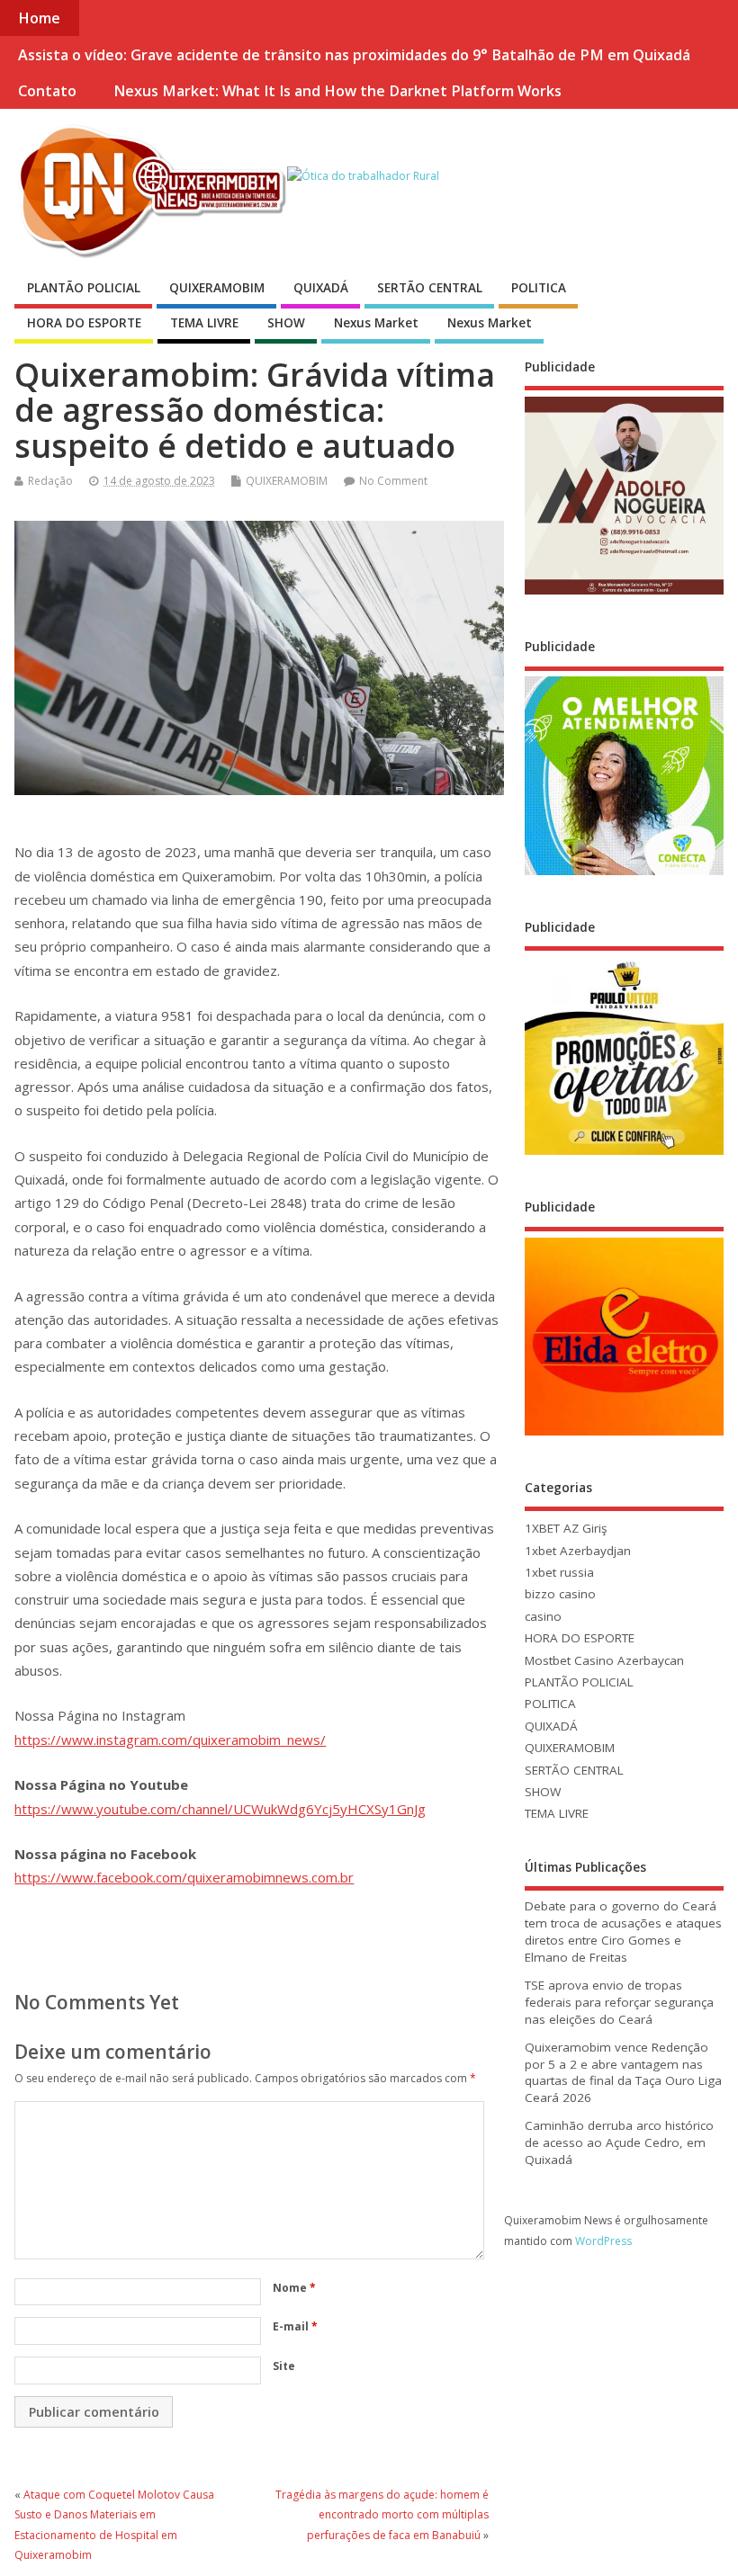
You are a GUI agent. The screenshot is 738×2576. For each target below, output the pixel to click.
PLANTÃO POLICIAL (84, 288)
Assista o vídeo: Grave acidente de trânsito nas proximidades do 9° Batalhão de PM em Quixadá (354, 55)
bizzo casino (560, 1594)
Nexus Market (376, 323)
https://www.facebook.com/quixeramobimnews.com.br (184, 1877)
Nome (294, 2288)
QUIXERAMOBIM (217, 288)
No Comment (393, 481)
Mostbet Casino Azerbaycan (604, 1660)
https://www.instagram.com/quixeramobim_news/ (170, 1740)
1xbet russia (559, 1572)
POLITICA (539, 288)
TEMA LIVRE (204, 323)
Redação (50, 481)
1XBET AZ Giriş (566, 1528)
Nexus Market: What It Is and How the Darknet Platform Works (337, 91)
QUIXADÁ (321, 288)
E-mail (295, 2326)
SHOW (286, 323)
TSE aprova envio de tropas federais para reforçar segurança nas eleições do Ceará (619, 2002)
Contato (47, 91)
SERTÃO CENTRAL (430, 288)
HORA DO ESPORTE (84, 323)
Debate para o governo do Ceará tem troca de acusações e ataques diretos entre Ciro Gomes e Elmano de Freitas (623, 1932)
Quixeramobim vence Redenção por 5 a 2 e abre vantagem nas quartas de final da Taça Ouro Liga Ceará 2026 (623, 2073)
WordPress (603, 2241)
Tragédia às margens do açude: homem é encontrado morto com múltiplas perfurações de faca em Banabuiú (382, 2515)
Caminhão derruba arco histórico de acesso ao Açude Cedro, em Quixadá (619, 2142)
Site (284, 2366)
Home (39, 18)
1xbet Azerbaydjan (578, 1551)
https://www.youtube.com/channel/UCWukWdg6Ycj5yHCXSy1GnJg (220, 1809)
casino (543, 1616)
